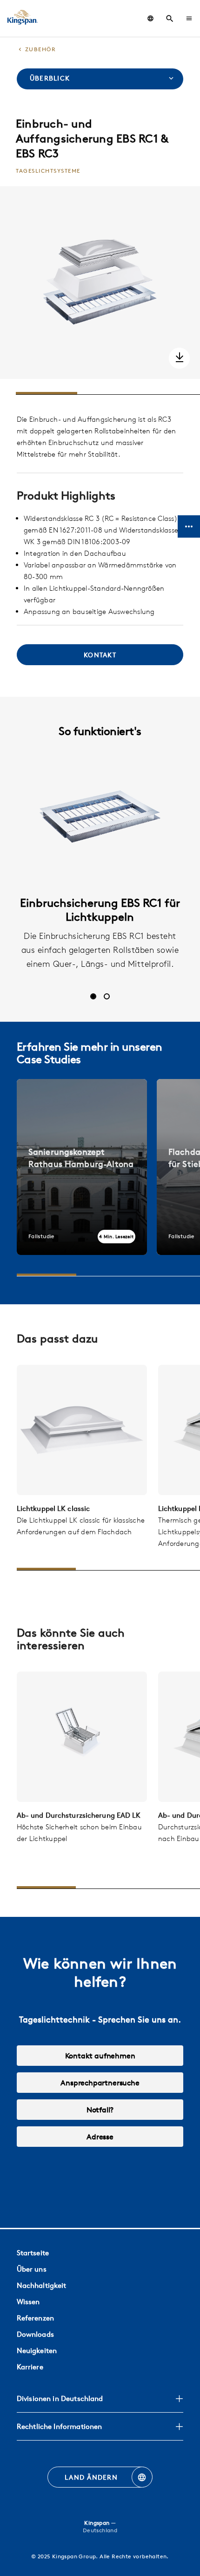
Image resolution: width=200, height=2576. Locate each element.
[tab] (93, 996)
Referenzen (35, 2318)
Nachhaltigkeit (42, 2285)
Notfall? (100, 2110)
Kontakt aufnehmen (100, 2056)
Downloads (35, 2334)
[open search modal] (170, 19)
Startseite (33, 2253)
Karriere (30, 2367)
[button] (189, 18)
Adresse (100, 2137)
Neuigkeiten (37, 2350)
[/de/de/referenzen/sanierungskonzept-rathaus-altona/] (82, 1167)
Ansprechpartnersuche (100, 2083)
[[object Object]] (82, 1430)
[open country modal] (150, 18)
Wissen (28, 2302)
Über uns (32, 2269)
